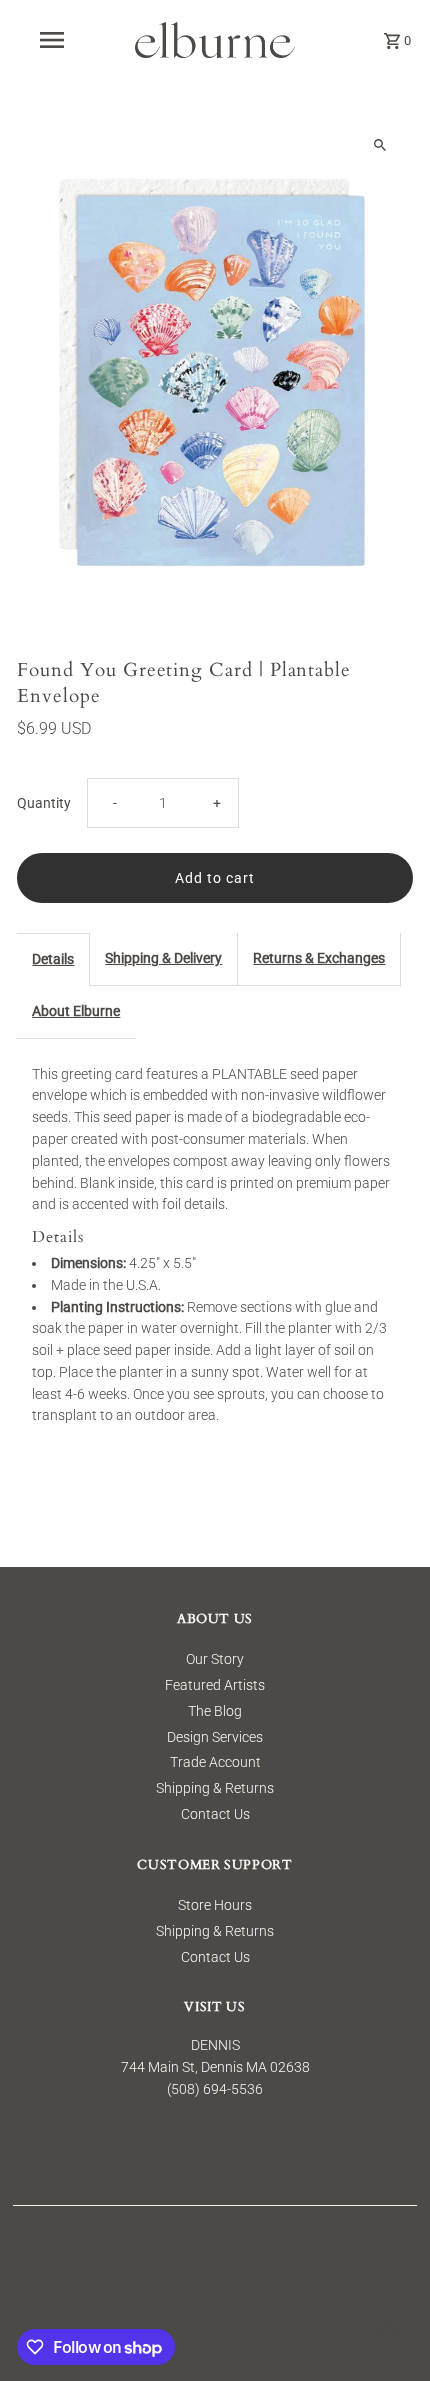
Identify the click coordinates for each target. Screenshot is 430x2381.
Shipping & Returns (215, 1788)
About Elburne (76, 1011)
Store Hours (215, 1905)
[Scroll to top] (387, 2328)
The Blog (215, 1711)
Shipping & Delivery (163, 958)
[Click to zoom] (380, 145)
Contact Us (215, 1814)
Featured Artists (215, 1685)
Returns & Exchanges (319, 958)
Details (53, 959)
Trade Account (215, 1762)
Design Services (215, 1737)
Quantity (44, 803)
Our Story (215, 1659)
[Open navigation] (55, 40)
